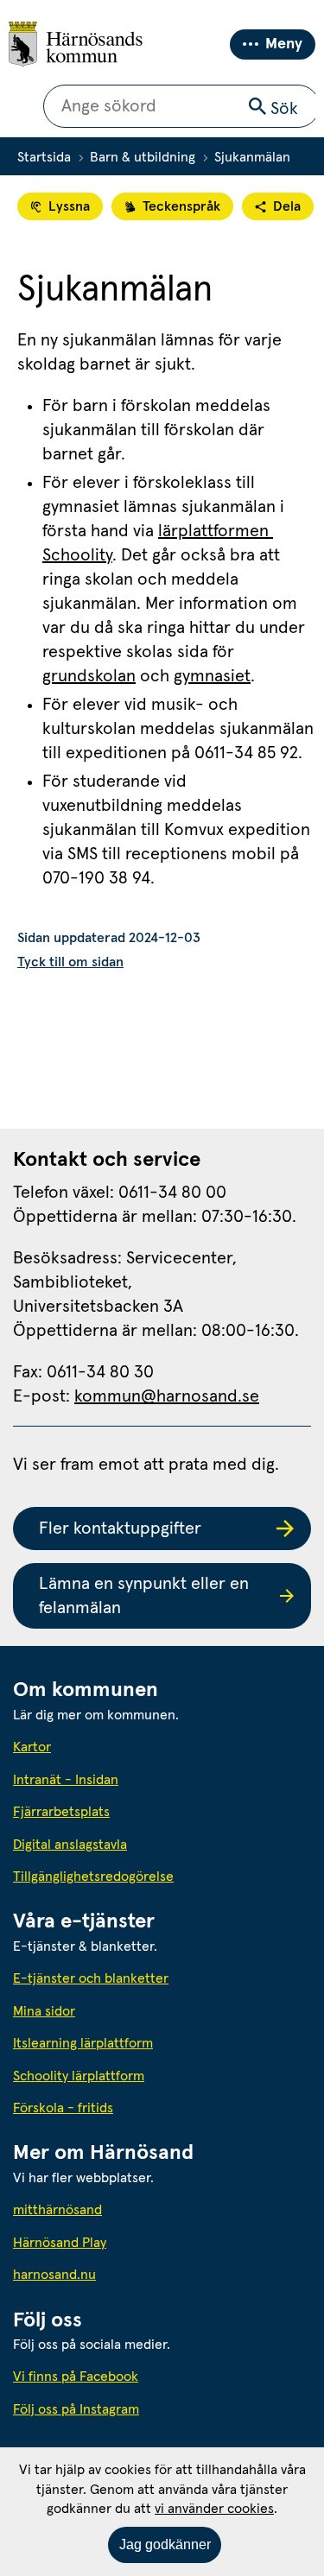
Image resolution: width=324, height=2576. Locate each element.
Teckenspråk (181, 206)
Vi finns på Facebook (76, 2377)
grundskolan (89, 676)
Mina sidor (44, 2011)
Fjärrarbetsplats (61, 1812)
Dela (287, 206)
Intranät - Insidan (66, 1780)
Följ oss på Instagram (76, 2409)
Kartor (32, 1747)
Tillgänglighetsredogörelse (93, 1877)
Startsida (44, 157)
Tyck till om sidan (70, 962)
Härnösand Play (60, 2243)
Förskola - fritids (63, 2108)
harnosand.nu (133, 2274)
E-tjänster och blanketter (91, 1978)
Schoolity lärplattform (79, 2076)
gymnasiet (212, 676)
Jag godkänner (165, 2544)
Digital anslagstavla (70, 1845)
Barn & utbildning (143, 157)
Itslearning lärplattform (83, 2043)
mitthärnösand (136, 2209)
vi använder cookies (214, 2509)
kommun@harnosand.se (167, 1396)
